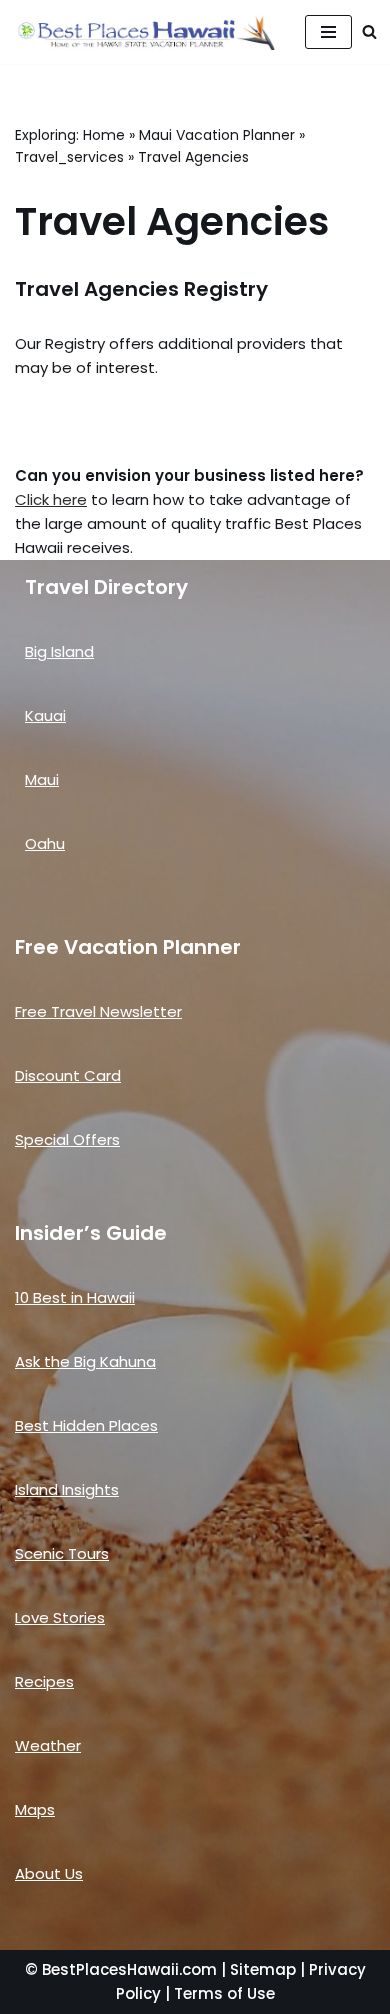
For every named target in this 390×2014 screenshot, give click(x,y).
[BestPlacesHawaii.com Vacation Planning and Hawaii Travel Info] (145, 32)
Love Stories (60, 1617)
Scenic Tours (62, 1553)
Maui (42, 779)
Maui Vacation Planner (217, 135)
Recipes (44, 1681)
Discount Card (68, 1075)
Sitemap (263, 1969)
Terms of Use (224, 1993)
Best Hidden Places (86, 1425)
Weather (48, 1745)
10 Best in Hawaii (75, 1297)
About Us (49, 1873)
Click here (51, 499)
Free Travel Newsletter (98, 1011)
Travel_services (69, 157)
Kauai (45, 715)
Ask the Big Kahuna (85, 1361)
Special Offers (67, 1139)
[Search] (369, 31)
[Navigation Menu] (328, 32)
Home (104, 135)
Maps (35, 1809)
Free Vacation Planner (128, 947)
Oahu (45, 843)
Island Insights (67, 1489)
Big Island (59, 651)
